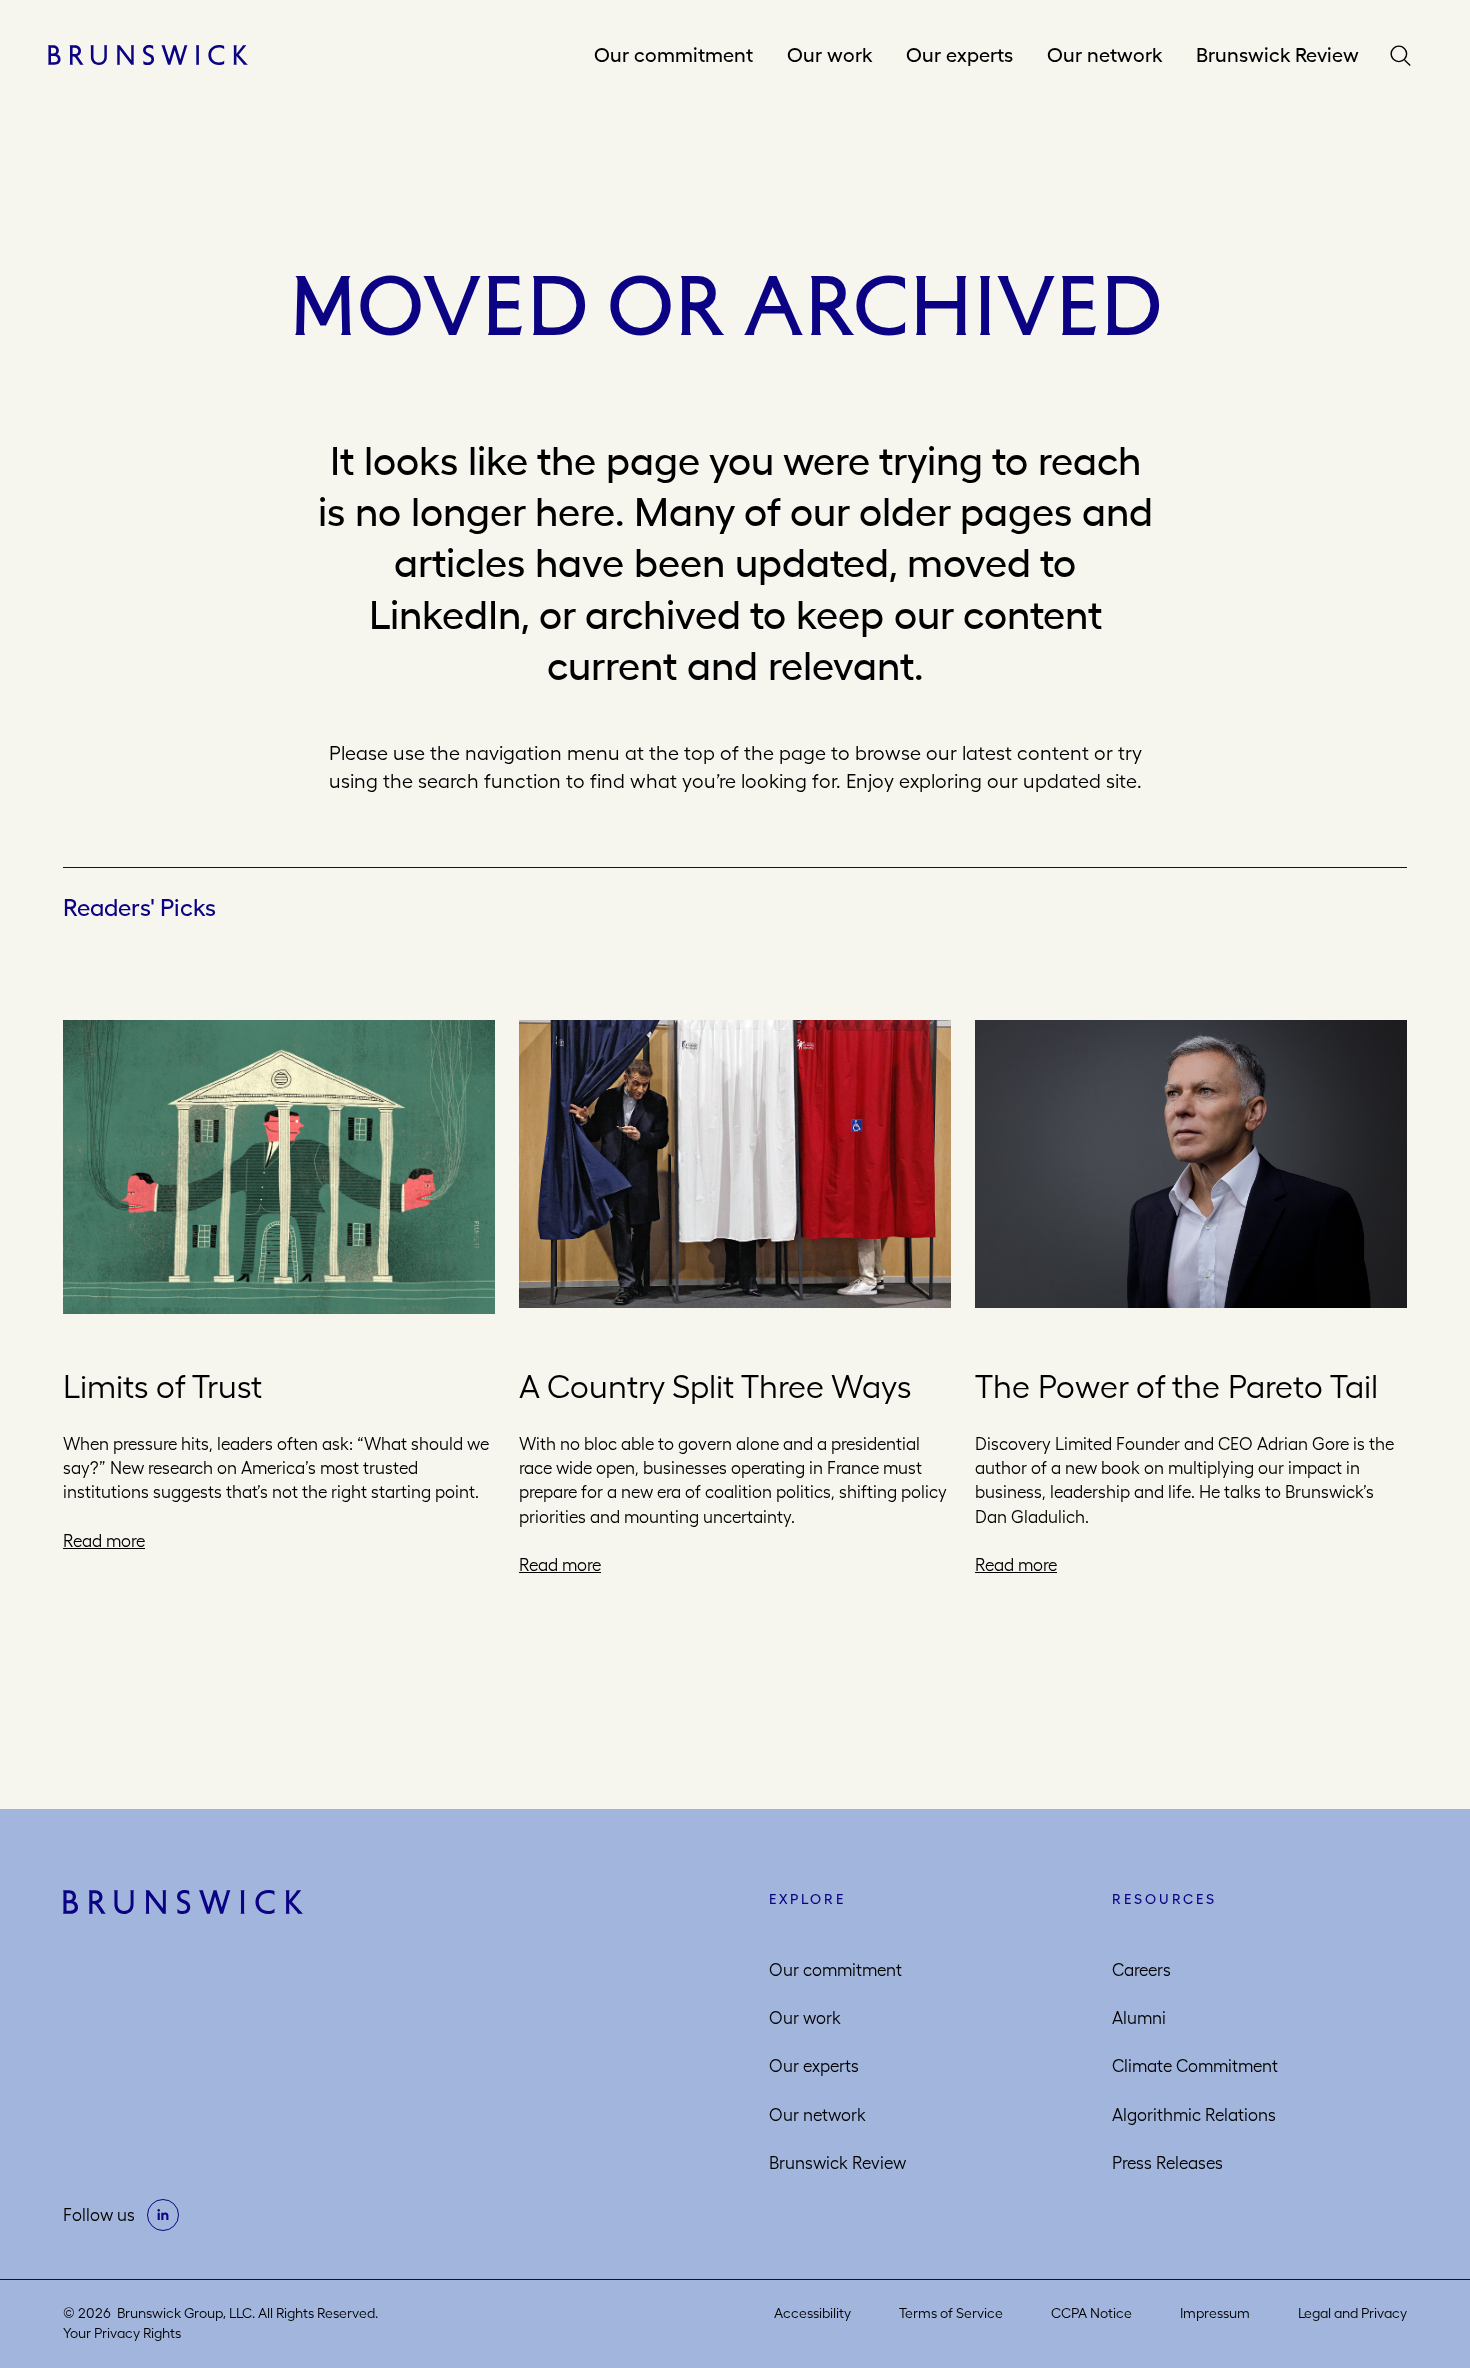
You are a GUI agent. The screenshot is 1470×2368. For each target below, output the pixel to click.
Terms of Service (951, 2313)
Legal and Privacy (1352, 2313)
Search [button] (1405, 55)
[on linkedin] (163, 2215)
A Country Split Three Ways (715, 1386)
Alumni (1139, 2018)
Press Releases (1167, 2163)
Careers (1141, 1970)
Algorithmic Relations (1194, 2115)
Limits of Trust (162, 1386)
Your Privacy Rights (122, 2333)
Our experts (959, 54)
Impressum (1215, 2313)
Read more (104, 1541)
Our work (829, 54)
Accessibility (812, 2313)
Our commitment (673, 54)
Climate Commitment (1195, 2066)
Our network (1104, 54)
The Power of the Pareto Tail (1176, 1386)
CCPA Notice (1091, 2313)
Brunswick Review (1277, 54)
